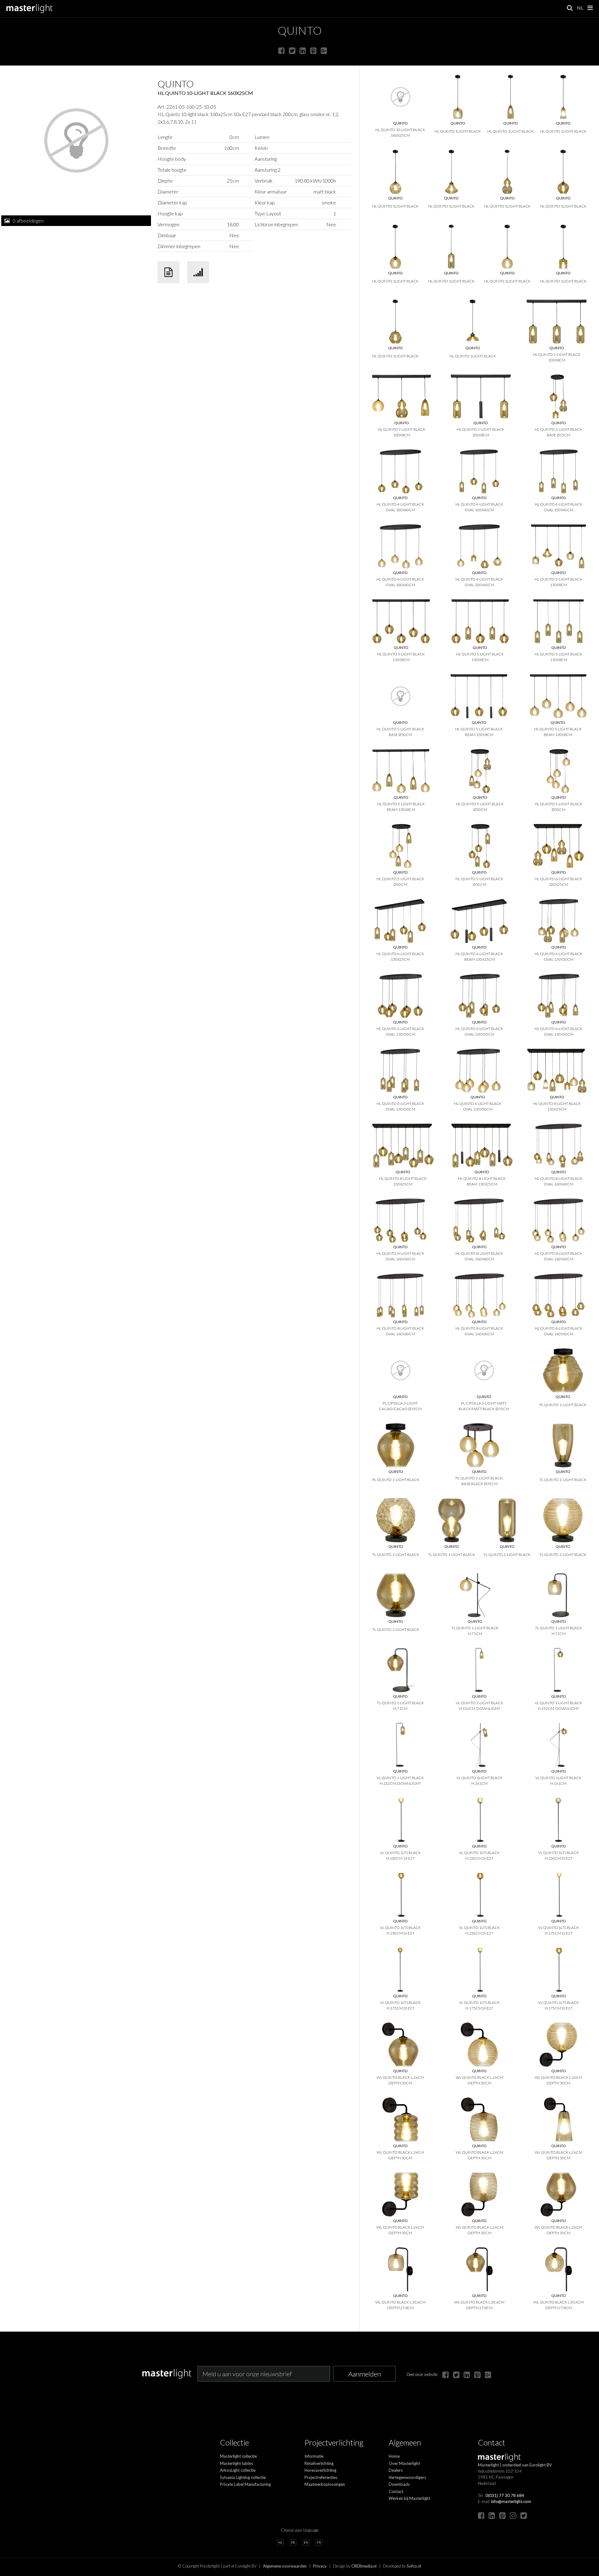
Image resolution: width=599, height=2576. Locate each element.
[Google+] (324, 50)
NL (580, 8)
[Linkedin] (303, 50)
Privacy (320, 2566)
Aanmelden (365, 2374)
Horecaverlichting (320, 2470)
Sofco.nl (414, 2566)
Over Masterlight (404, 2463)
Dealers (396, 2470)
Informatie (314, 2456)
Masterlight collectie (238, 2456)
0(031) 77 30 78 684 (505, 2495)
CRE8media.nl (364, 2566)
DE (293, 2542)
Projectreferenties (321, 2477)
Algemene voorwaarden (285, 2566)
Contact (396, 2491)
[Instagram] (513, 2515)
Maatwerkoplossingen (325, 2484)
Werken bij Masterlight (409, 2498)
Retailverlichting (319, 2463)
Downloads (399, 2484)
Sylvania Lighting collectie (243, 2477)
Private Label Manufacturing (245, 2484)
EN (306, 2542)
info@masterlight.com (511, 2501)
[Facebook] (282, 50)
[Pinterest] (313, 50)
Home (394, 2456)
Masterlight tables (236, 2463)
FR (319, 2542)
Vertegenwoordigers (407, 2477)
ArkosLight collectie (238, 2470)
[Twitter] (292, 50)
